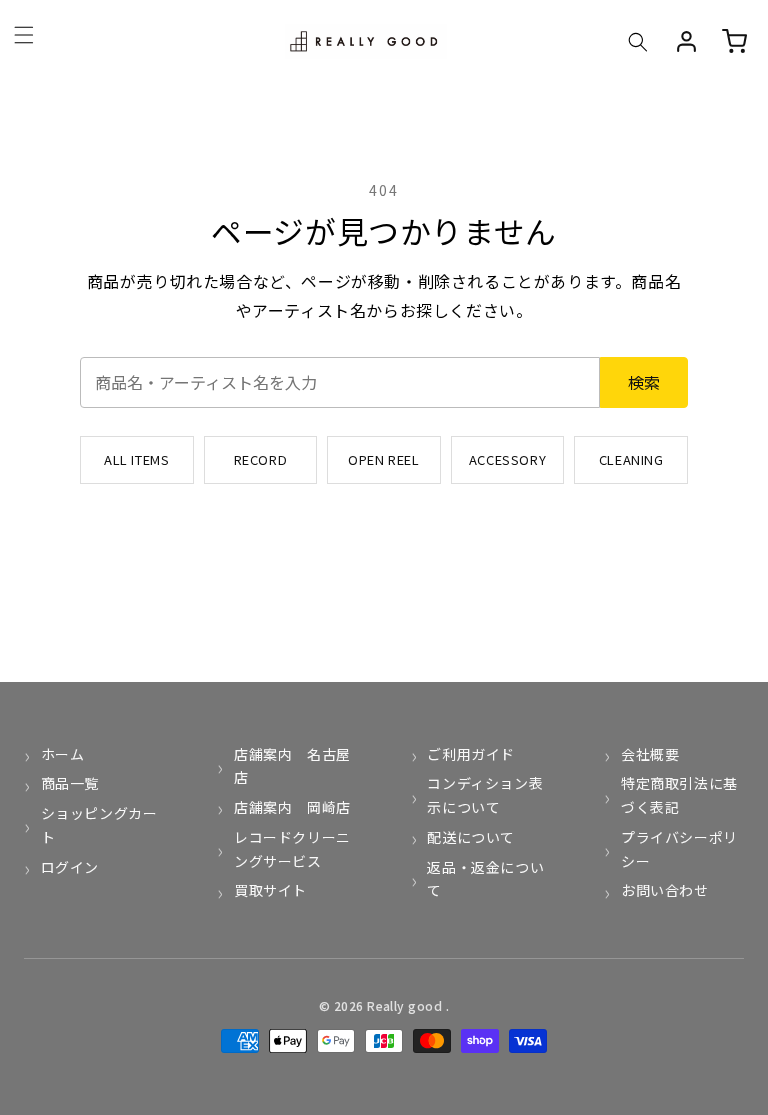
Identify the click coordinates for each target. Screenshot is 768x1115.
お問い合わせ (664, 890)
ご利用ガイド (471, 754)
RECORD (261, 459)
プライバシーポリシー (679, 849)
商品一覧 (70, 783)
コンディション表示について (485, 795)
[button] (638, 42)
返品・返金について (485, 879)
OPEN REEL (383, 459)
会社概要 (650, 754)
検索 (644, 382)
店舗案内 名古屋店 (292, 766)
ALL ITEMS (136, 459)
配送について (471, 837)
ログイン (70, 867)
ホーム (62, 754)
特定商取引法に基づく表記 (679, 795)
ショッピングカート (99, 825)
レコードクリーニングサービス (292, 849)
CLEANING (631, 459)
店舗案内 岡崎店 (292, 807)
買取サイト (270, 890)
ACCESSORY (507, 459)
